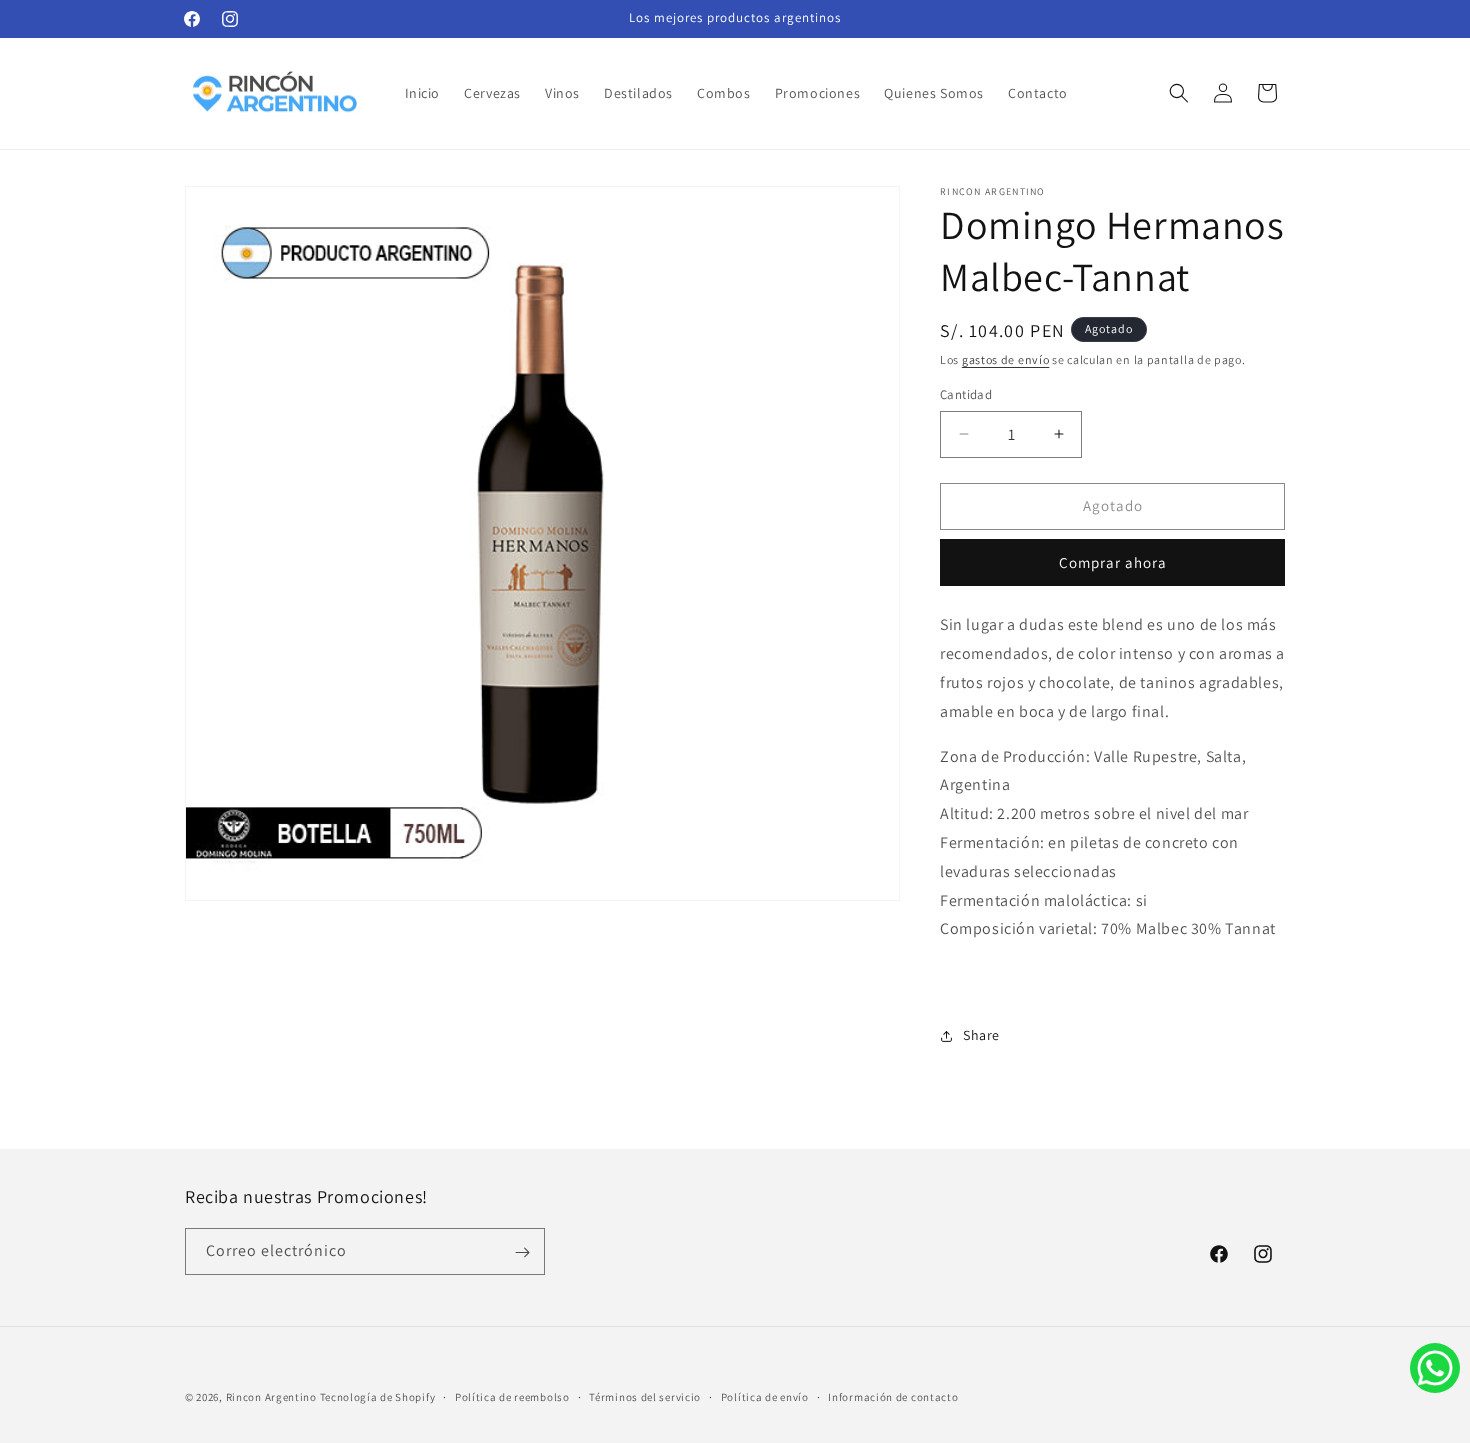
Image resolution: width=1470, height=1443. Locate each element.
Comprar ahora (1113, 563)
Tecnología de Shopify (378, 1397)
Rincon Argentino (271, 1397)
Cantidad (966, 394)
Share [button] (981, 1036)
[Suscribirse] (522, 1252)
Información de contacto (893, 1396)
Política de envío (765, 1396)
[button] (1179, 93)
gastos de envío (1006, 359)
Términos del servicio (645, 1396)
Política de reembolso (512, 1396)
